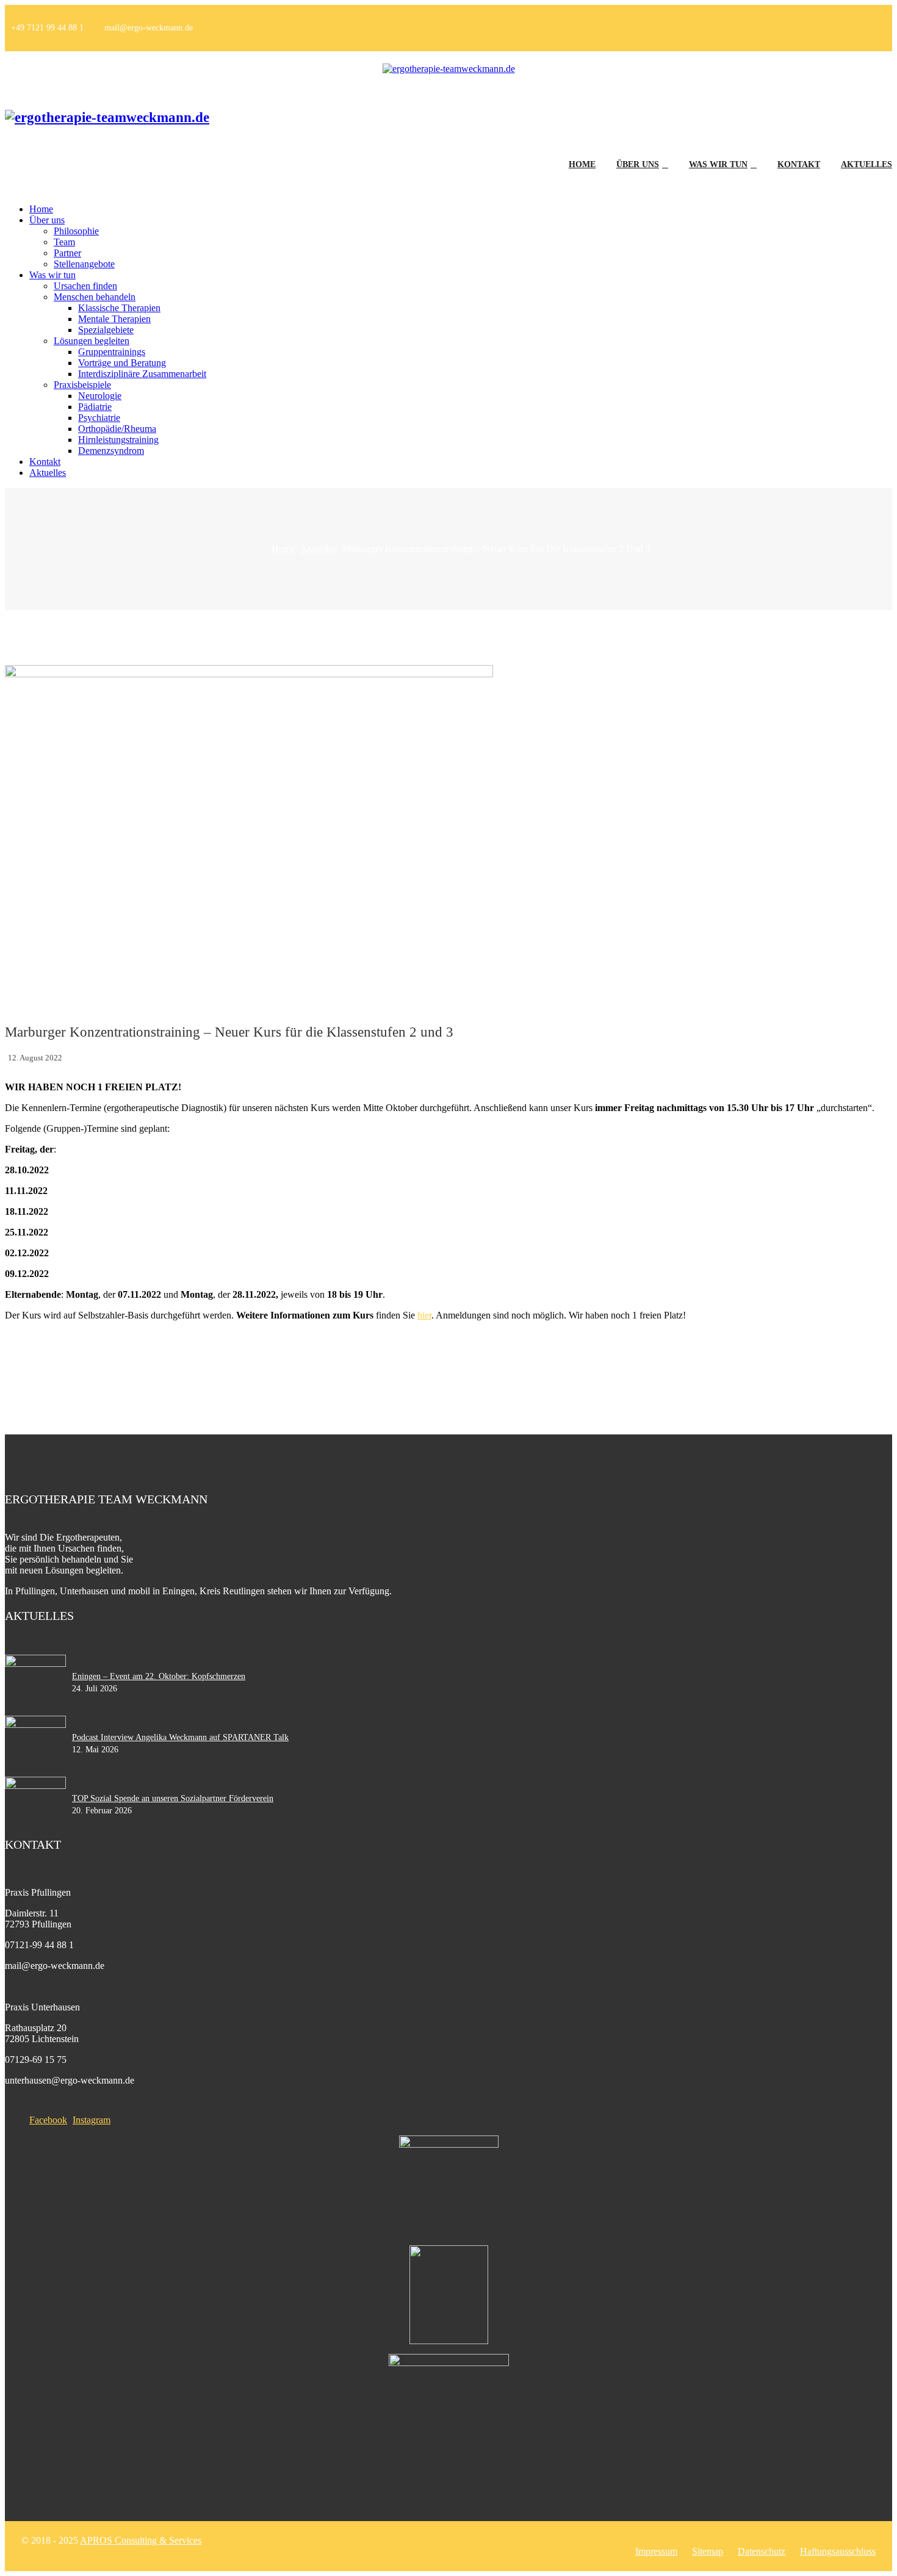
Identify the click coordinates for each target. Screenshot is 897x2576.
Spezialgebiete (106, 330)
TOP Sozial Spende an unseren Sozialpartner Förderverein (173, 1798)
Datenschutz (762, 2551)
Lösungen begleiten (92, 341)
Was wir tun (718, 164)
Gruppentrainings (112, 352)
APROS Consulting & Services (141, 2540)
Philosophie (76, 231)
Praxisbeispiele (82, 385)
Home (582, 164)
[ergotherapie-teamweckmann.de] (449, 69)
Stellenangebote (84, 264)
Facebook (48, 2120)
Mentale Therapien (114, 319)
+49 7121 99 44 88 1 (47, 28)
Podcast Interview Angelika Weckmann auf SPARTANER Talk (180, 1737)
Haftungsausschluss (838, 2551)
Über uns (638, 164)
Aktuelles (866, 164)
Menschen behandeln (95, 297)
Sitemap (708, 2551)
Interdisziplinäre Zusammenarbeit (142, 374)
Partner (67, 253)
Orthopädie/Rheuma (117, 429)
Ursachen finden (85, 286)
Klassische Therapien (119, 308)
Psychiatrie (99, 418)
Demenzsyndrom (111, 451)
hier (424, 1315)
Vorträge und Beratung (122, 363)
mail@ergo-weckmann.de (149, 28)
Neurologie (100, 396)
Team (64, 242)
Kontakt (799, 164)
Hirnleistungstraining (118, 440)
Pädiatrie (95, 407)
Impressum (656, 2551)
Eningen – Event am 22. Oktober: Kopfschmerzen (159, 1676)
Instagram (92, 2120)
